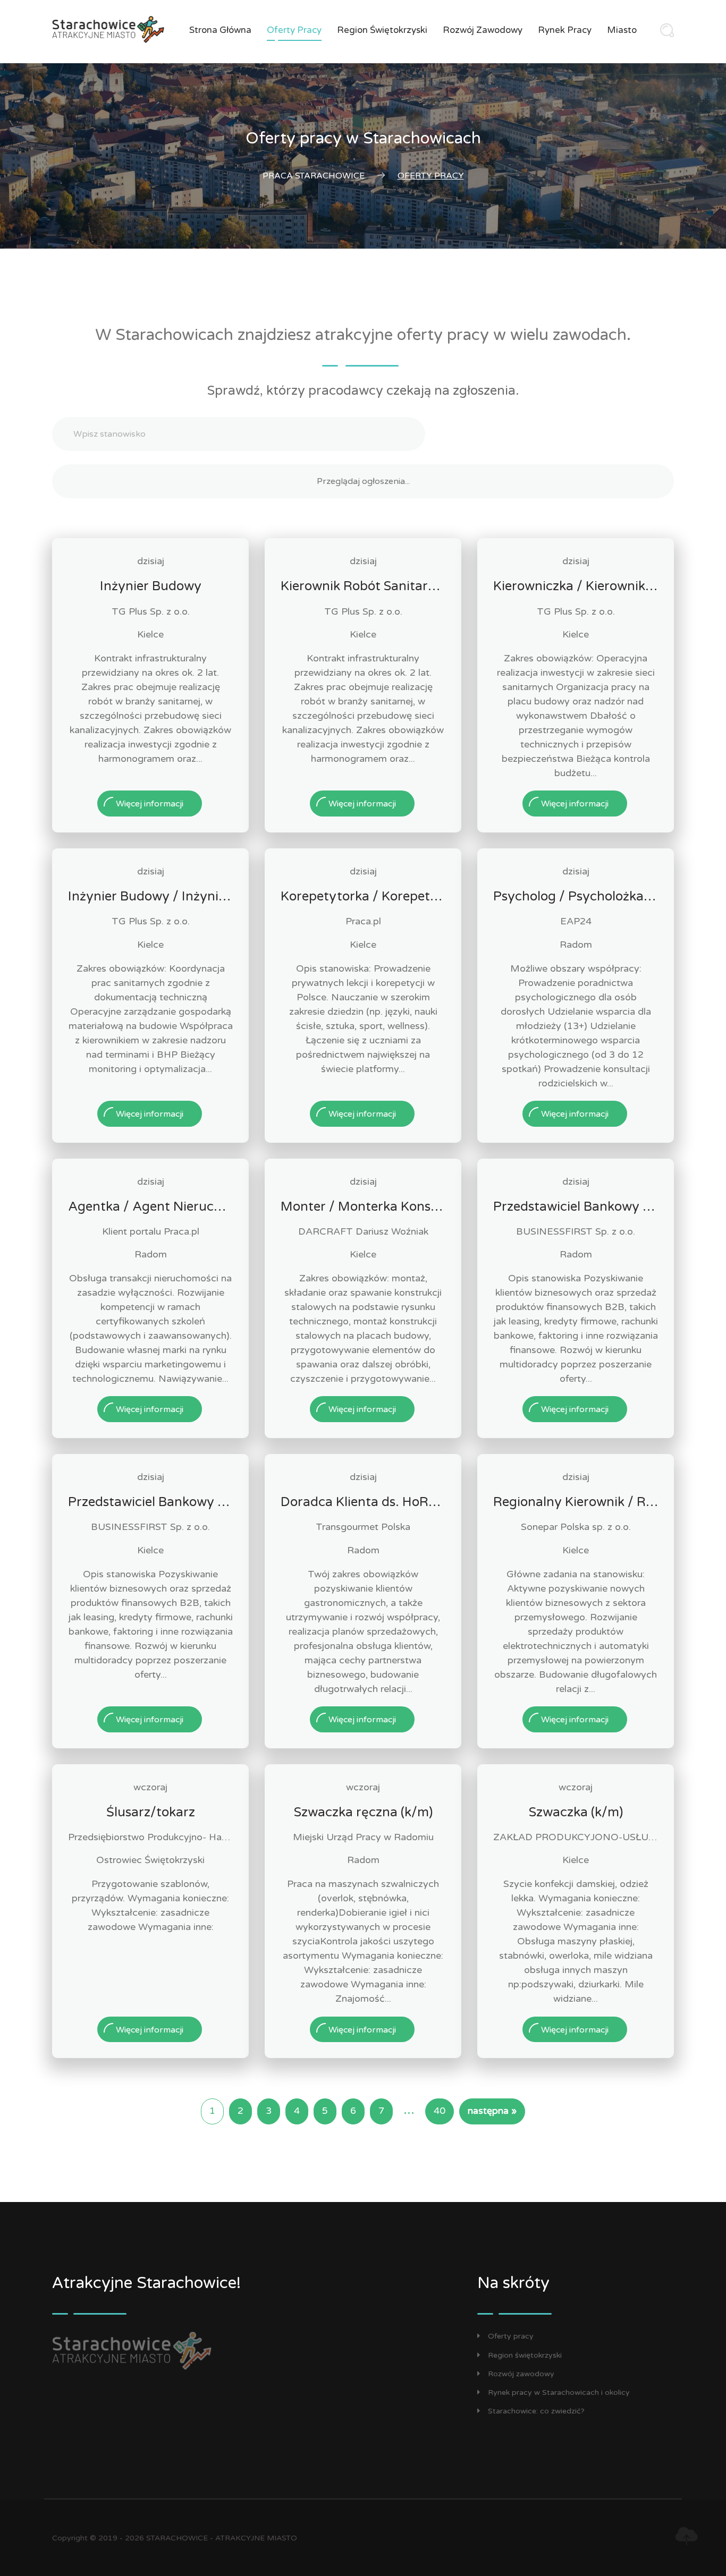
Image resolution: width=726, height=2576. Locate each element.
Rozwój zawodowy (483, 30)
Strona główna (220, 30)
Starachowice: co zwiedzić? (536, 2411)
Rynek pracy (565, 30)
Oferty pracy (294, 30)
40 (440, 2111)
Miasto (622, 30)
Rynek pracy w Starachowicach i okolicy (559, 2392)
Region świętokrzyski (382, 30)
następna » (492, 2111)
